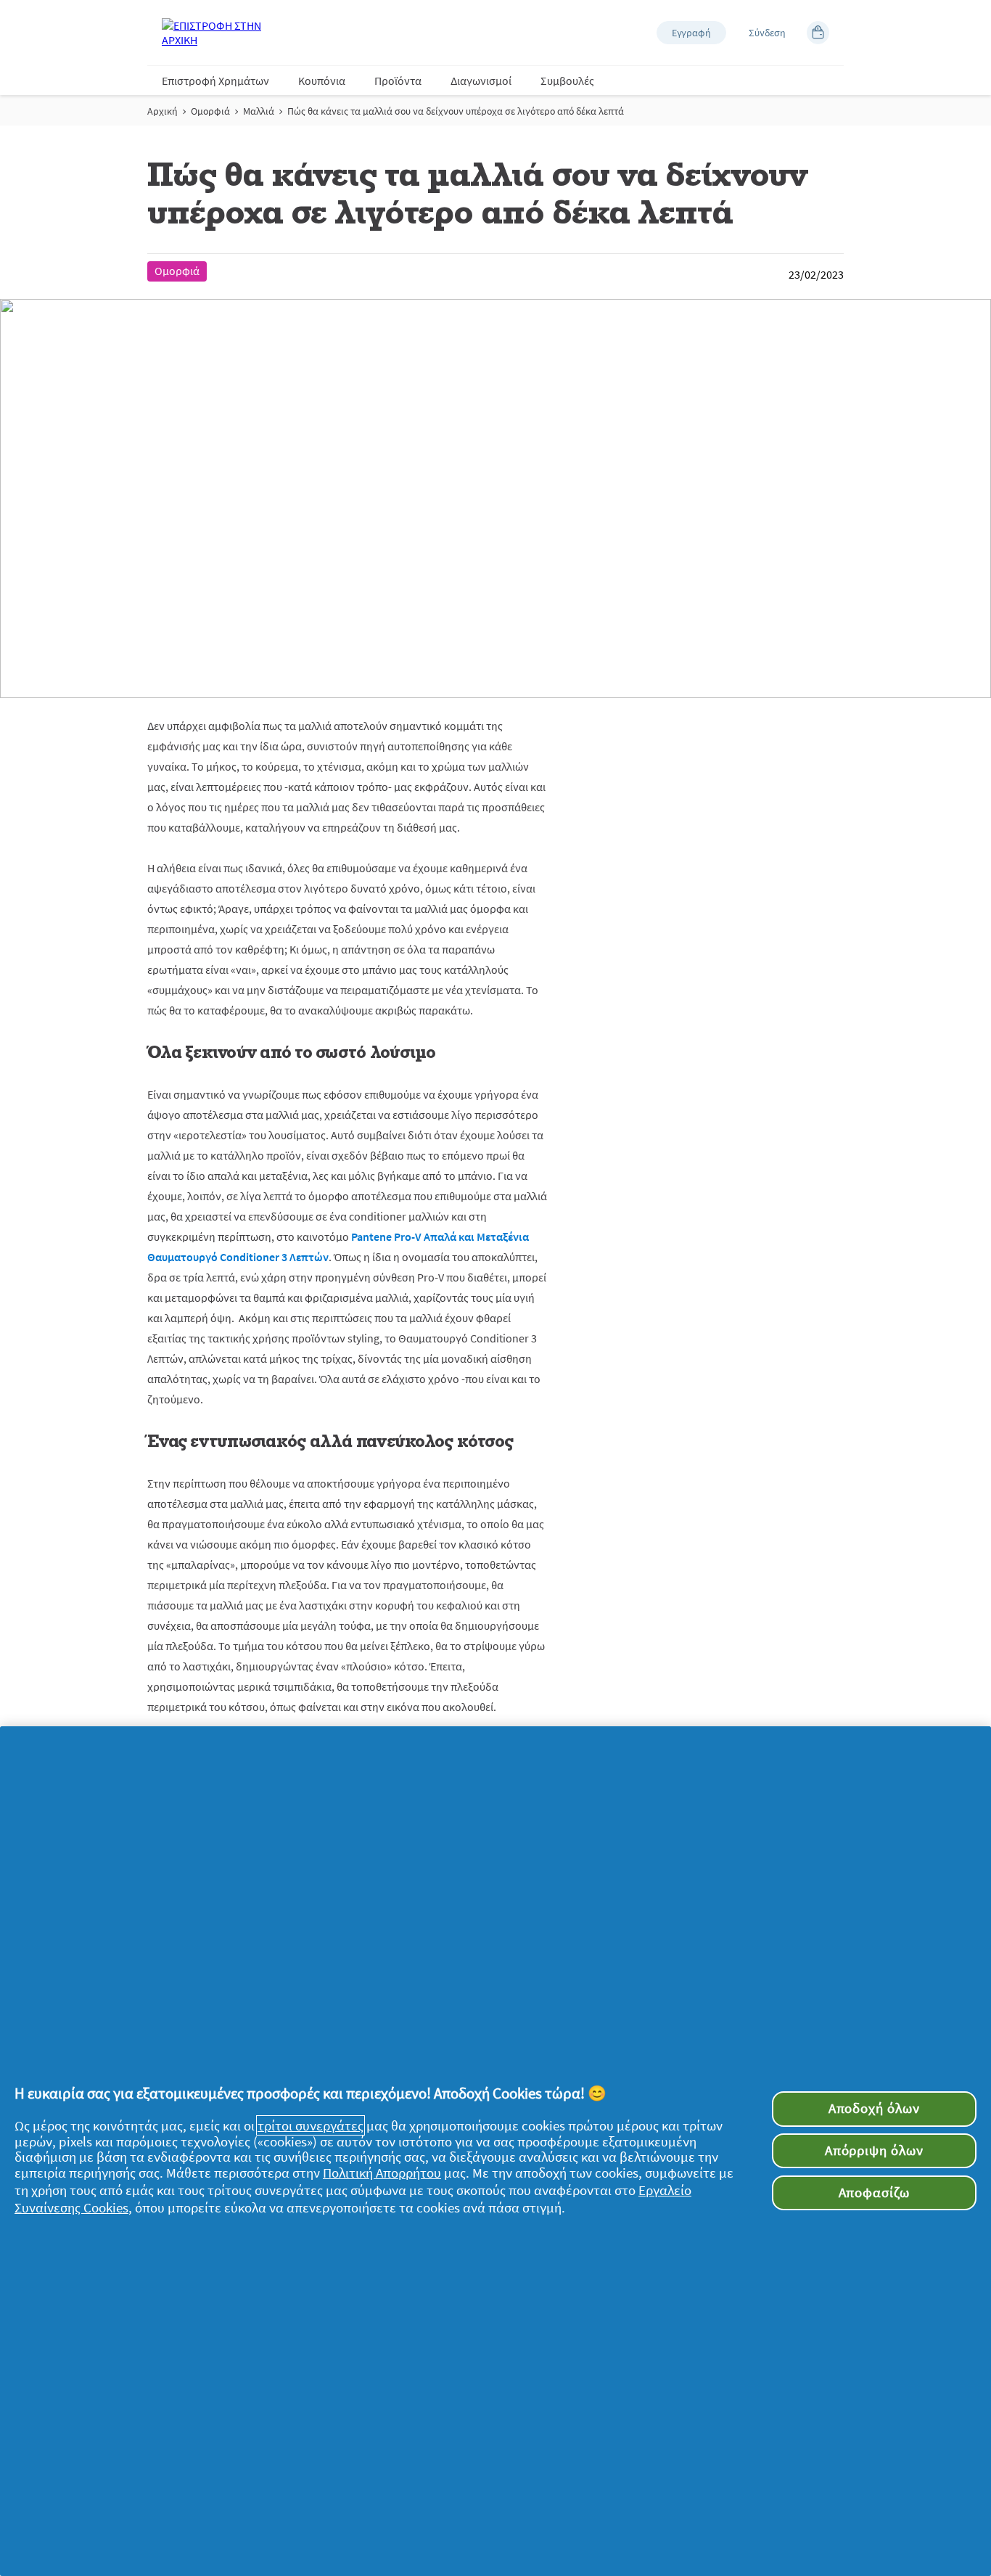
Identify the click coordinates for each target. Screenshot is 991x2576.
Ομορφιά (210, 111)
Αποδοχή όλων (874, 2108)
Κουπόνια (322, 81)
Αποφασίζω (874, 2193)
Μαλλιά (259, 111)
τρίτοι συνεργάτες (311, 2125)
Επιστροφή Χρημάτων (215, 81)
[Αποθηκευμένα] (818, 33)
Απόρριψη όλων (874, 2150)
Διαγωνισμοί (481, 81)
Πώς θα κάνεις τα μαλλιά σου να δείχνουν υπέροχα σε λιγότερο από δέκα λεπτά (456, 111)
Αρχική (163, 111)
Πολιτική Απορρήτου (382, 2173)
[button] (691, 33)
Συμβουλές (567, 81)
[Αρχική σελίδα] (220, 33)
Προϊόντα (398, 81)
